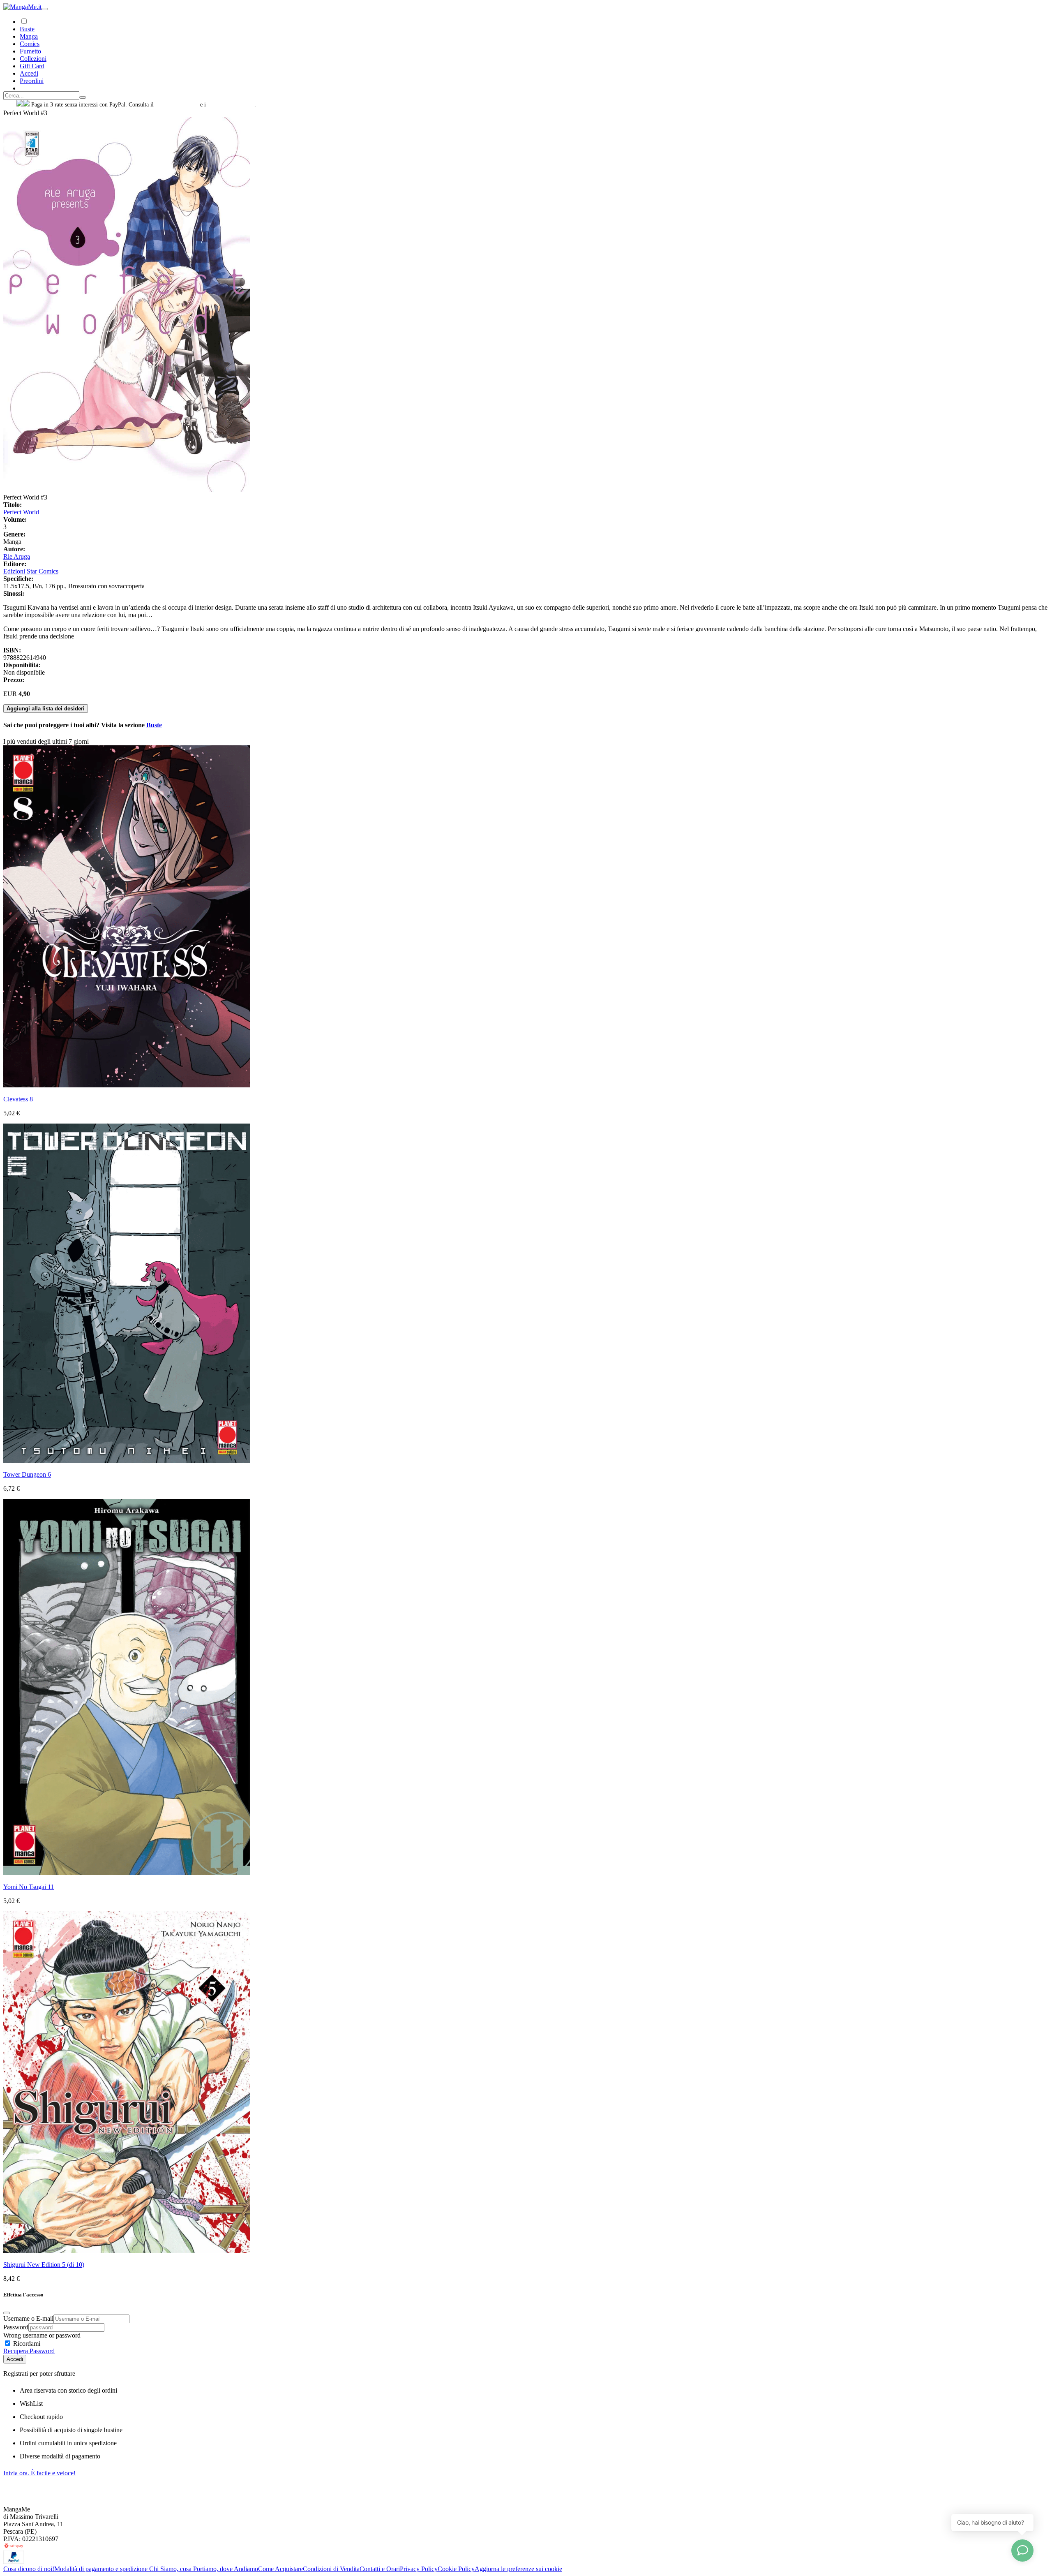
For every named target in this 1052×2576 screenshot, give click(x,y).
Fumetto (30, 51)
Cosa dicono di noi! (29, 2569)
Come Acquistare (280, 2569)
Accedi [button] (29, 73)
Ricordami (26, 2344)
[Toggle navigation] (45, 9)
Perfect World (21, 512)
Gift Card (32, 66)
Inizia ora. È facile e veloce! (39, 2473)
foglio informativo (177, 105)
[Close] (7, 2313)
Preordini (32, 81)
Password (16, 2327)
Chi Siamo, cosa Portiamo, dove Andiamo (204, 2569)
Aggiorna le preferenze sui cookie (518, 2569)
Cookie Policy (456, 2569)
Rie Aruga (17, 556)
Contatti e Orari (380, 2569)
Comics (30, 44)
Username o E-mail (28, 2318)
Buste (27, 29)
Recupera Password (29, 2351)
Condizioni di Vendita (331, 2569)
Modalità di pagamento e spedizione (102, 2569)
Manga (29, 36)
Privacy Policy (419, 2569)
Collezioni (33, 59)
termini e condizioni (231, 105)
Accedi (15, 2359)
